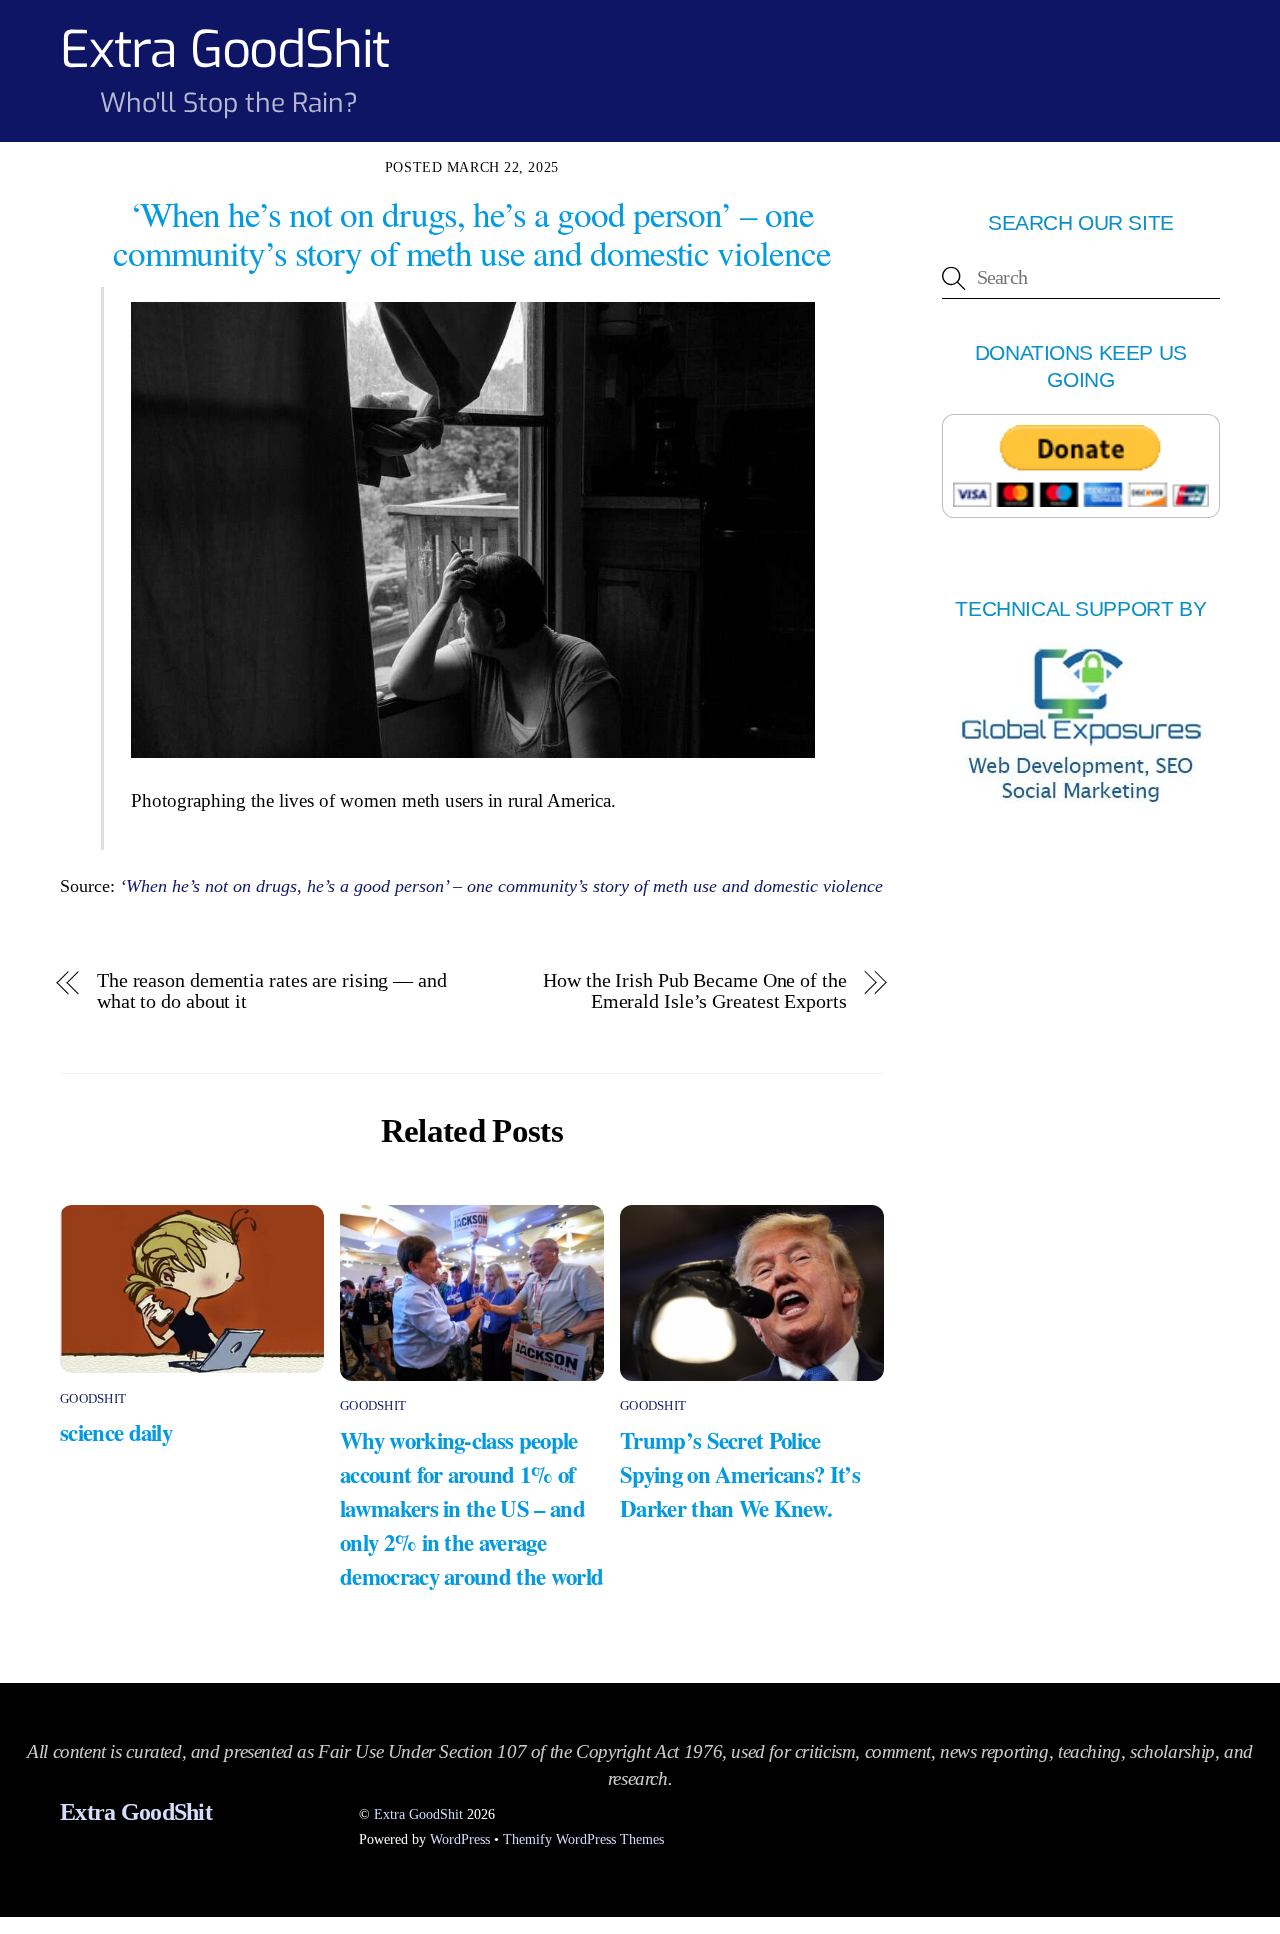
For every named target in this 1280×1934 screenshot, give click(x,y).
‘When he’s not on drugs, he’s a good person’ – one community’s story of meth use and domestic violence (501, 886)
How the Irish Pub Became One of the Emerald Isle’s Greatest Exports (694, 991)
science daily (116, 1432)
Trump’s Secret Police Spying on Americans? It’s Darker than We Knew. (740, 1474)
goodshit (93, 1398)
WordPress (460, 1839)
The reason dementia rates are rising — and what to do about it (272, 991)
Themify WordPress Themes (583, 1839)
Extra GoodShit (418, 1814)
